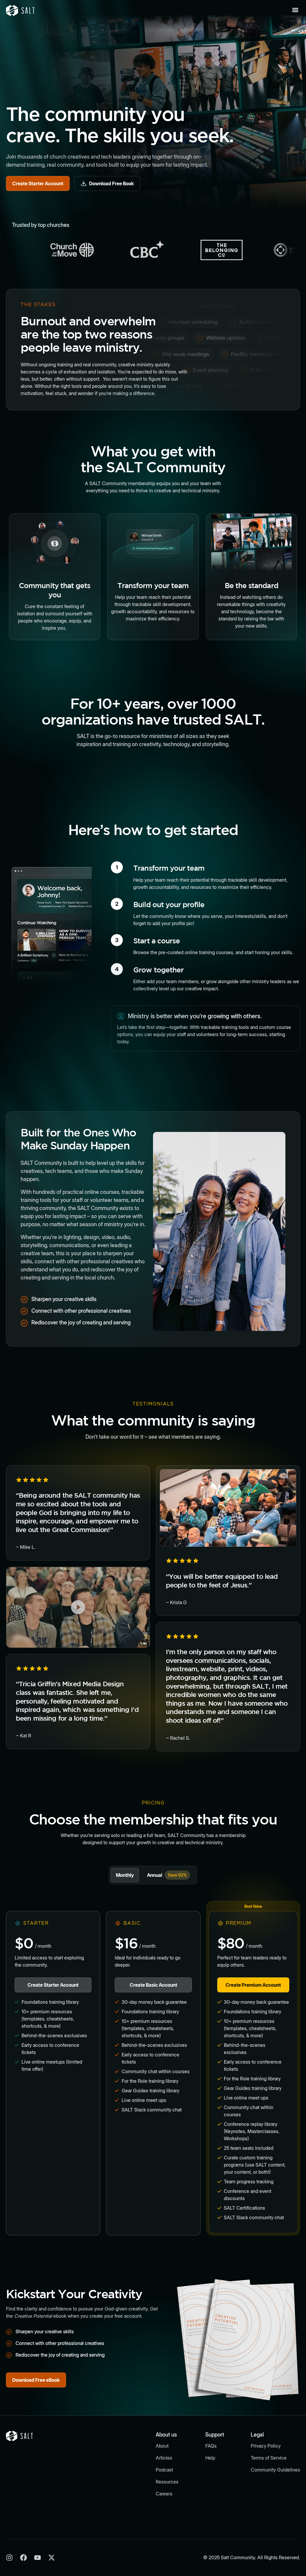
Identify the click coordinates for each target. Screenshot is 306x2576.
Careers (164, 2494)
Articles (164, 2458)
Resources (167, 2482)
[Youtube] (38, 2558)
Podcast (164, 2470)
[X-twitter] (52, 2558)
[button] (295, 10)
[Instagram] (9, 2558)
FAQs (211, 2446)
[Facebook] (23, 2558)
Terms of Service (269, 2458)
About (162, 2446)
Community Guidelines (275, 2470)
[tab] (125, 1875)
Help (210, 2458)
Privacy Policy (266, 2446)
